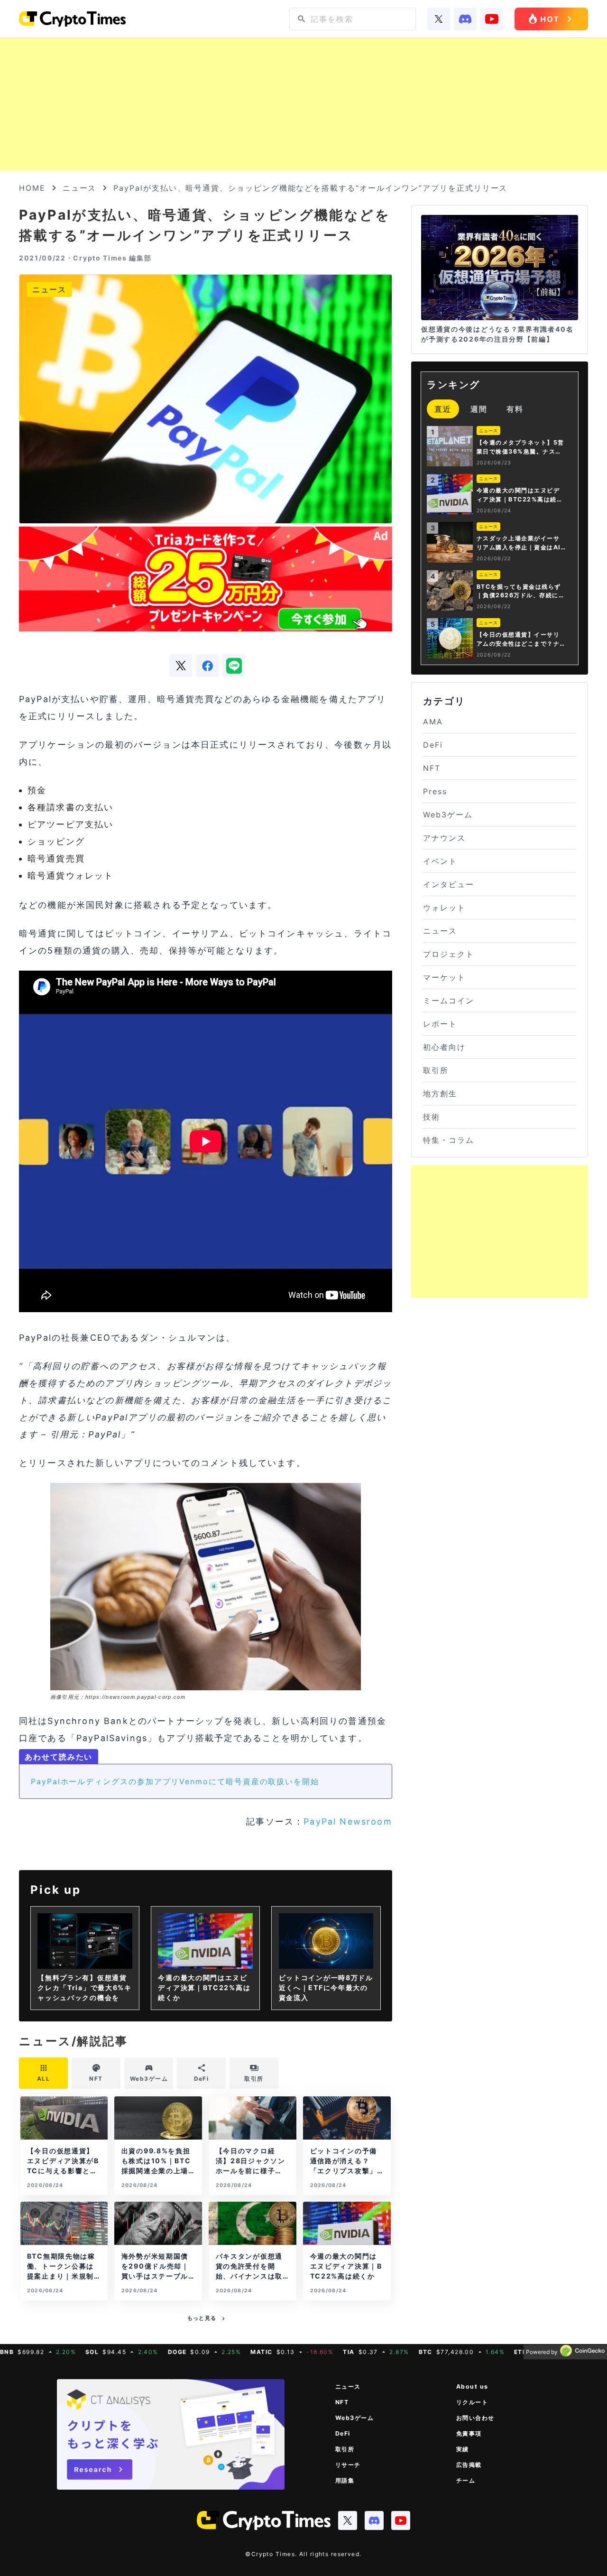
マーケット (444, 977)
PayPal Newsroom (348, 1821)
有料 (515, 409)
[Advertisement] (303, 104)
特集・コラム (449, 1140)
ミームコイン (449, 1001)
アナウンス (444, 838)
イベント (440, 861)
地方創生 (440, 1093)
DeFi (433, 745)
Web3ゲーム (448, 815)
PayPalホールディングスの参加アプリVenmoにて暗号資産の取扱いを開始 (175, 1781)
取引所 (436, 1070)
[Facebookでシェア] (207, 666)
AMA (433, 722)
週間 (479, 409)
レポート (440, 1024)
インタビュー (449, 884)
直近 (443, 409)
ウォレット (444, 908)
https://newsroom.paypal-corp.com (135, 1697)
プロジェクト (449, 954)
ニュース (80, 188)
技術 (432, 1117)
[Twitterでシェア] (181, 666)
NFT (432, 768)
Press (435, 791)
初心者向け (444, 1047)
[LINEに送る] (234, 666)
